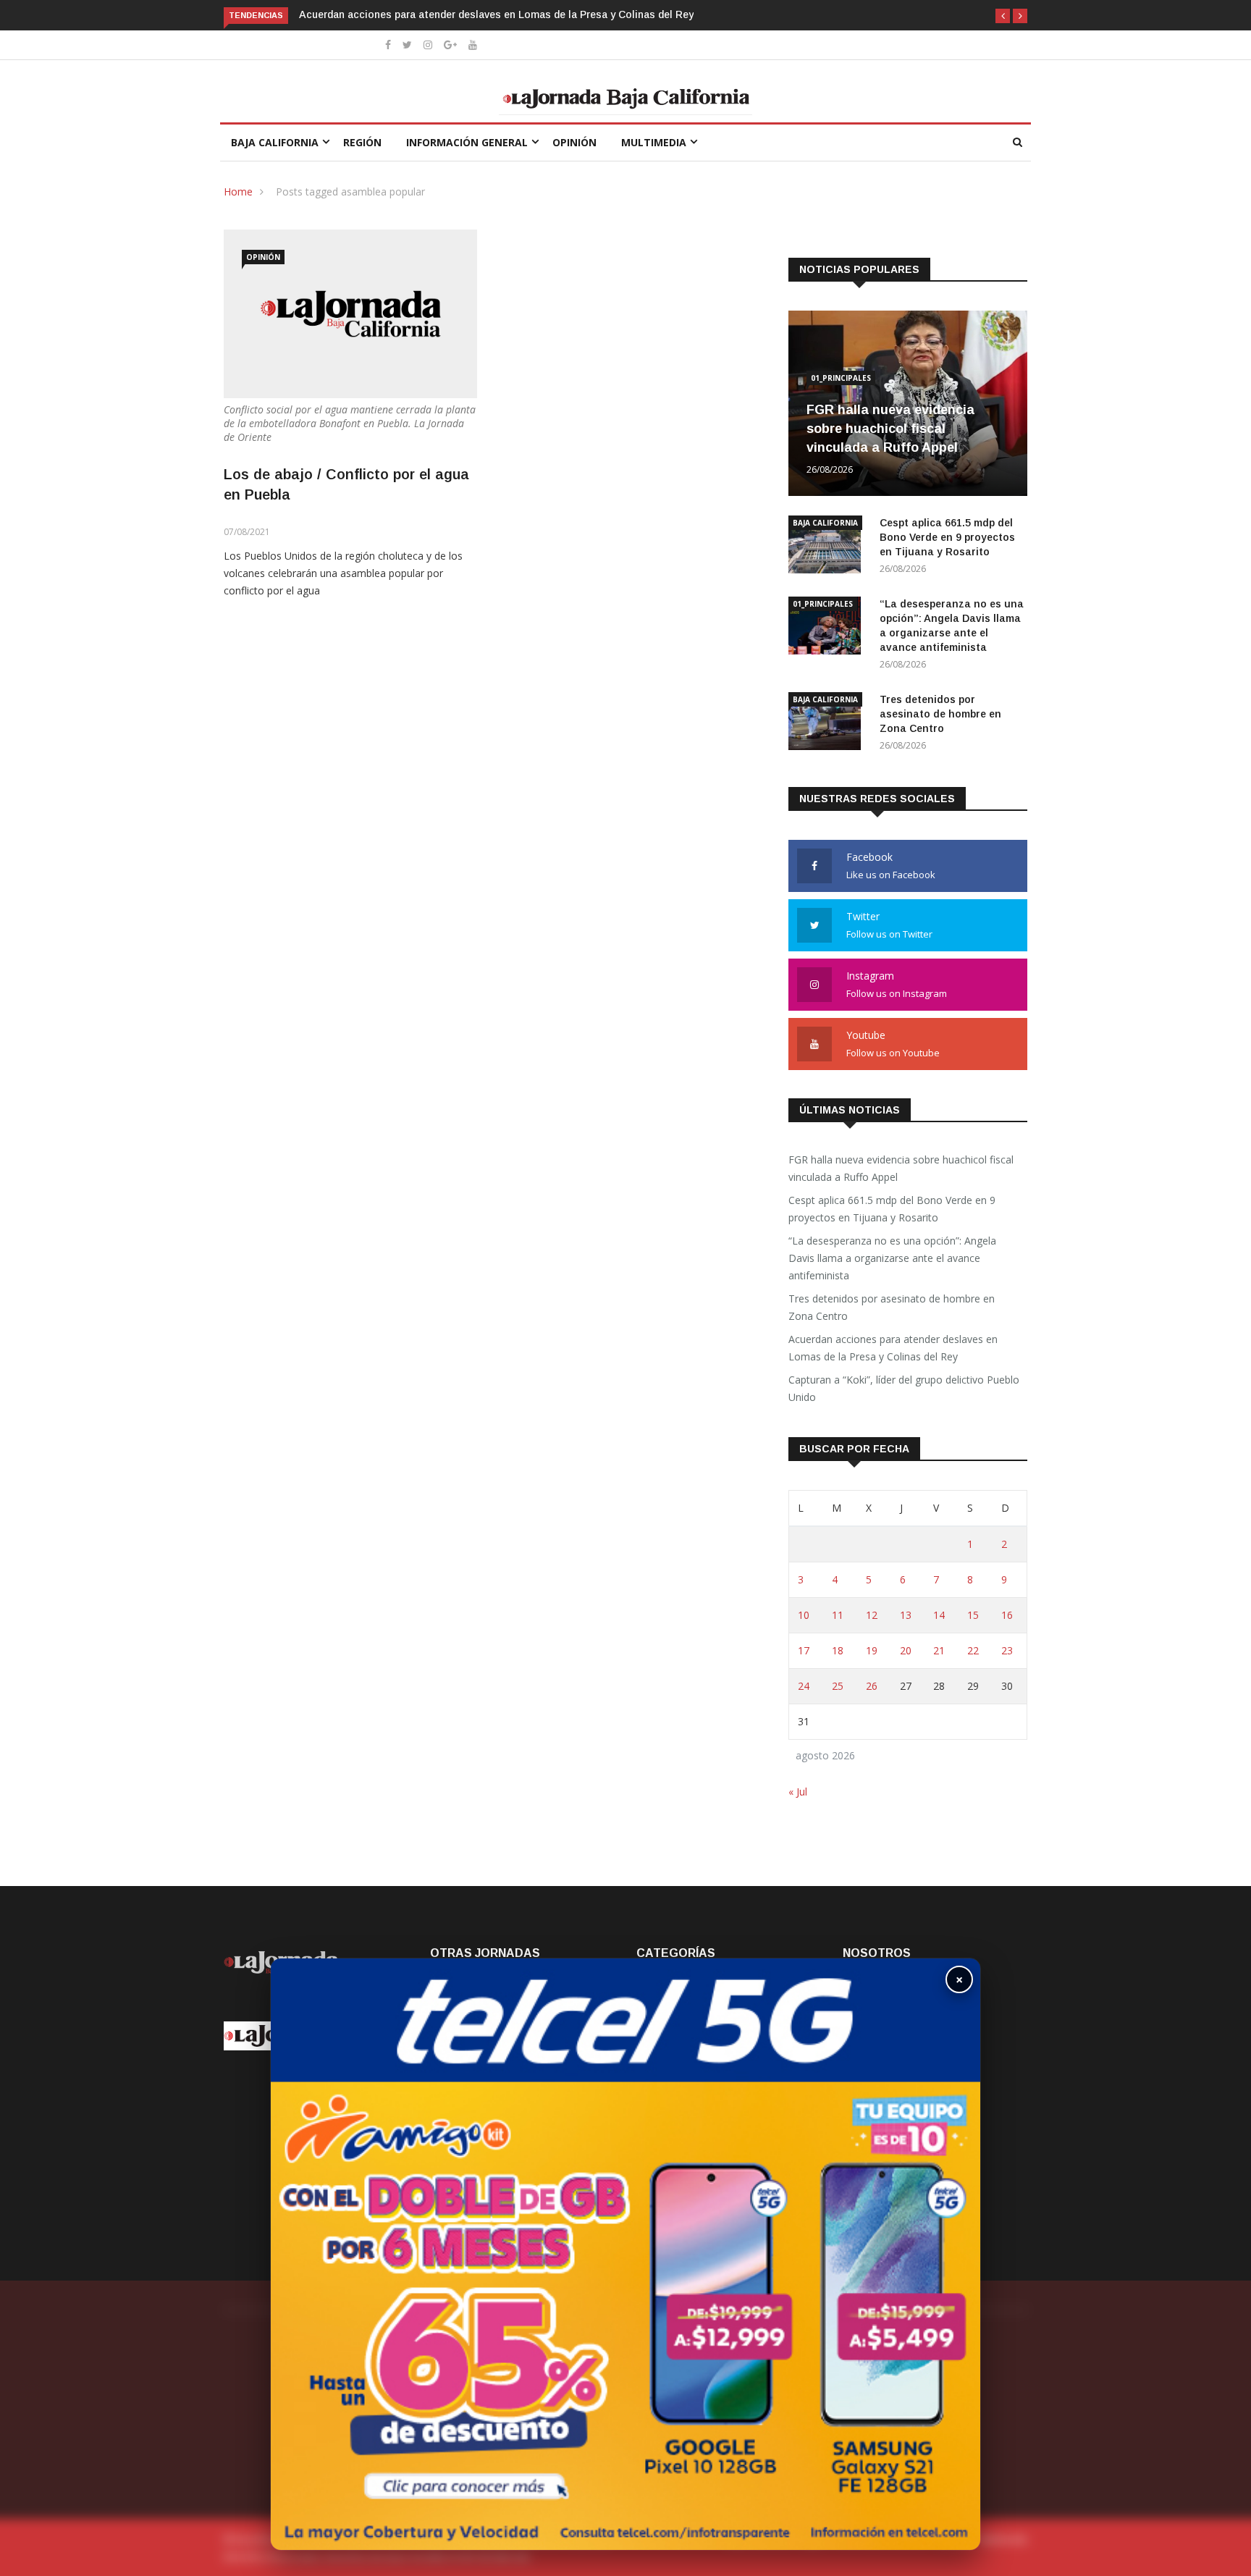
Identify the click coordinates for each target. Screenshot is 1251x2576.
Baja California (275, 142)
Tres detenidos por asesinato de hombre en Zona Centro (940, 714)
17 (804, 1650)
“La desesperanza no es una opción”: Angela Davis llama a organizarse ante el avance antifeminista (892, 1258)
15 (973, 1615)
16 (1007, 1615)
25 (838, 1686)
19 (872, 1650)
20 (906, 1650)
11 (838, 1615)
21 (939, 1650)
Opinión (574, 142)
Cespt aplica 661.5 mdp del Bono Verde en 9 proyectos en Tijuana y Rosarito (947, 537)
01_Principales (841, 378)
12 (872, 1615)
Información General (467, 142)
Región (362, 142)
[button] (1003, 16)
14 (939, 1615)
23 (1007, 1650)
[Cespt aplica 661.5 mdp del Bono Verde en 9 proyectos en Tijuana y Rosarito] (828, 547)
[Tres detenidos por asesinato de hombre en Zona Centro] (828, 724)
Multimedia (654, 142)
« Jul (798, 1792)
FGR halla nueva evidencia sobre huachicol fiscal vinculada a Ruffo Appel (890, 429)
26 (872, 1686)
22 (973, 1650)
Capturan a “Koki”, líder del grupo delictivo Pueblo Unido (904, 1388)
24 (804, 1686)
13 (906, 1615)
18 (838, 1650)
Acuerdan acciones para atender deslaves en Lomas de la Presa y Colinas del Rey (496, 14)
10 (804, 1615)
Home (238, 191)
